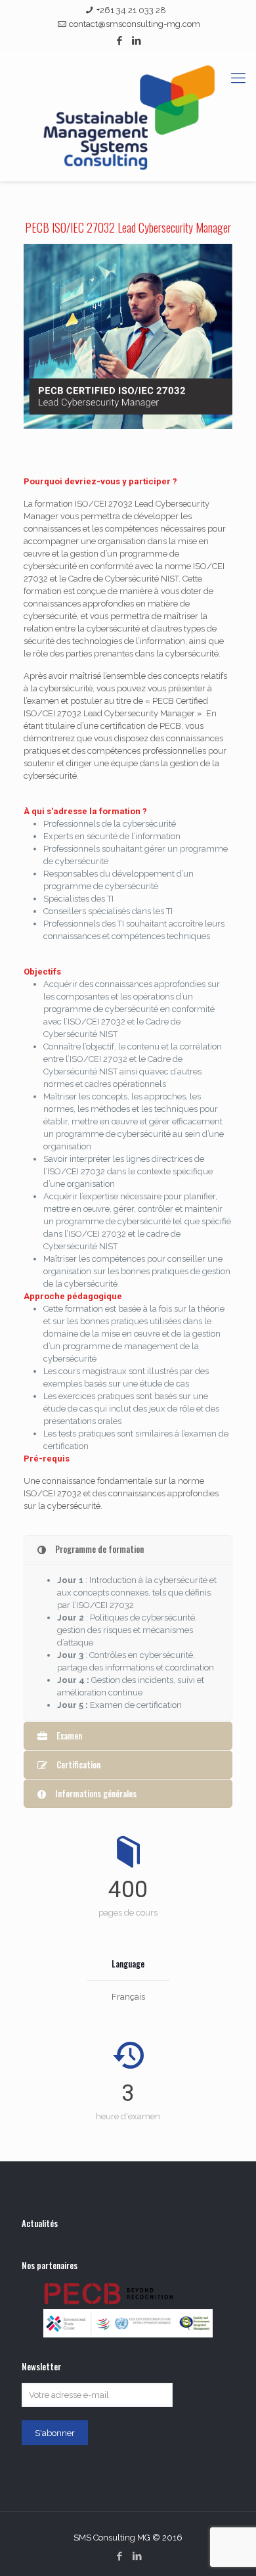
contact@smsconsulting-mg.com (135, 24)
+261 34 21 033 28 (131, 10)
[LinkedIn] (137, 41)
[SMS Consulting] (128, 116)
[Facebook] (120, 41)
